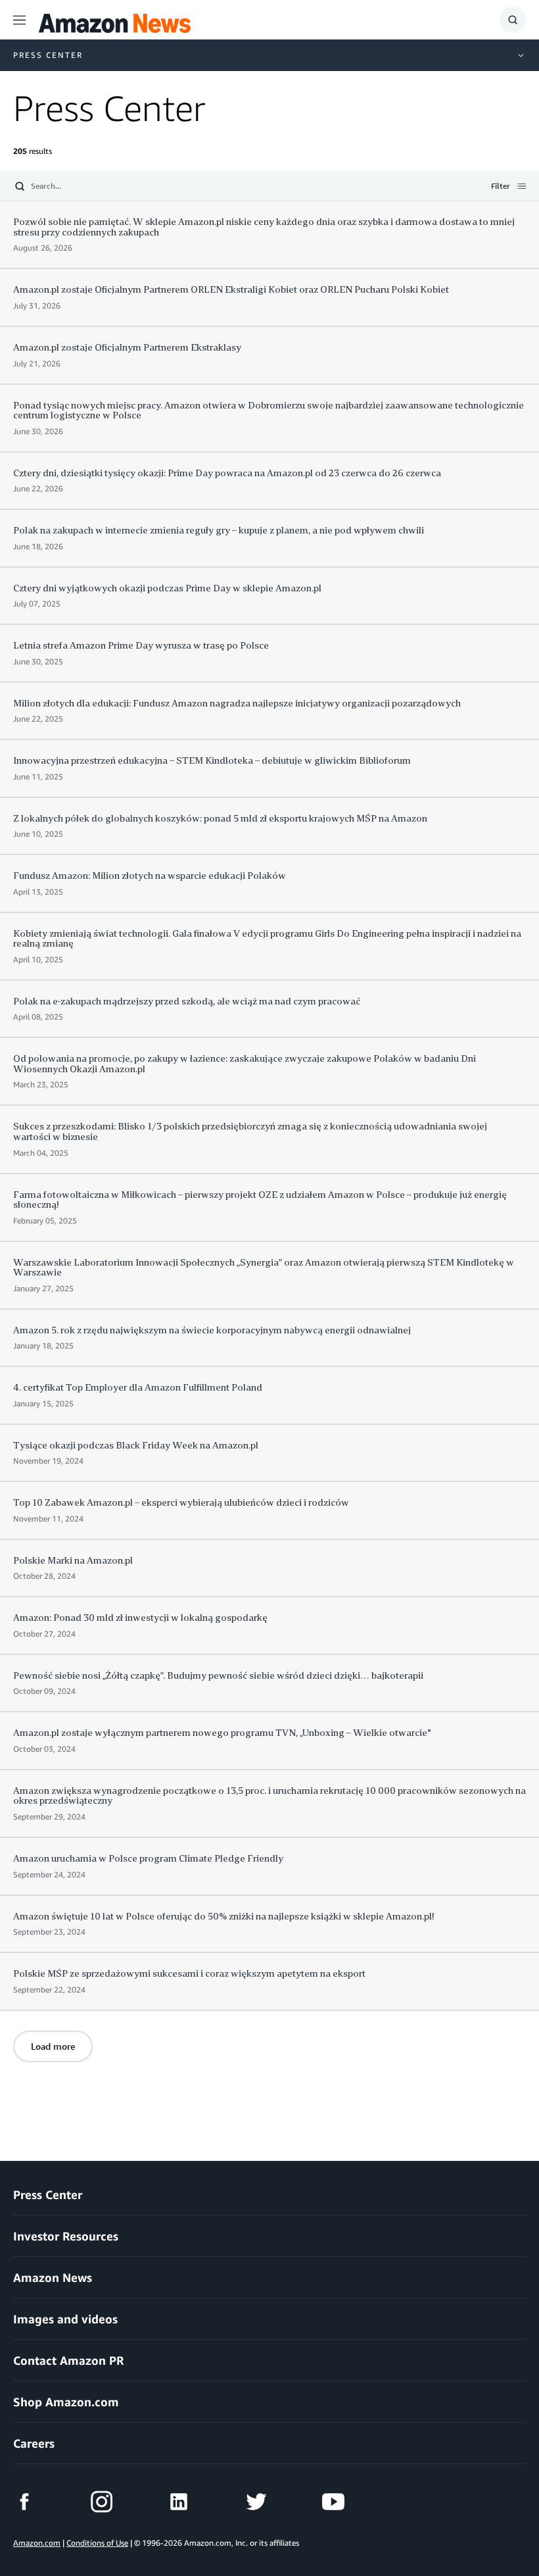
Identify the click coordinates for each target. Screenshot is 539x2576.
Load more (53, 2046)
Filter (501, 187)
